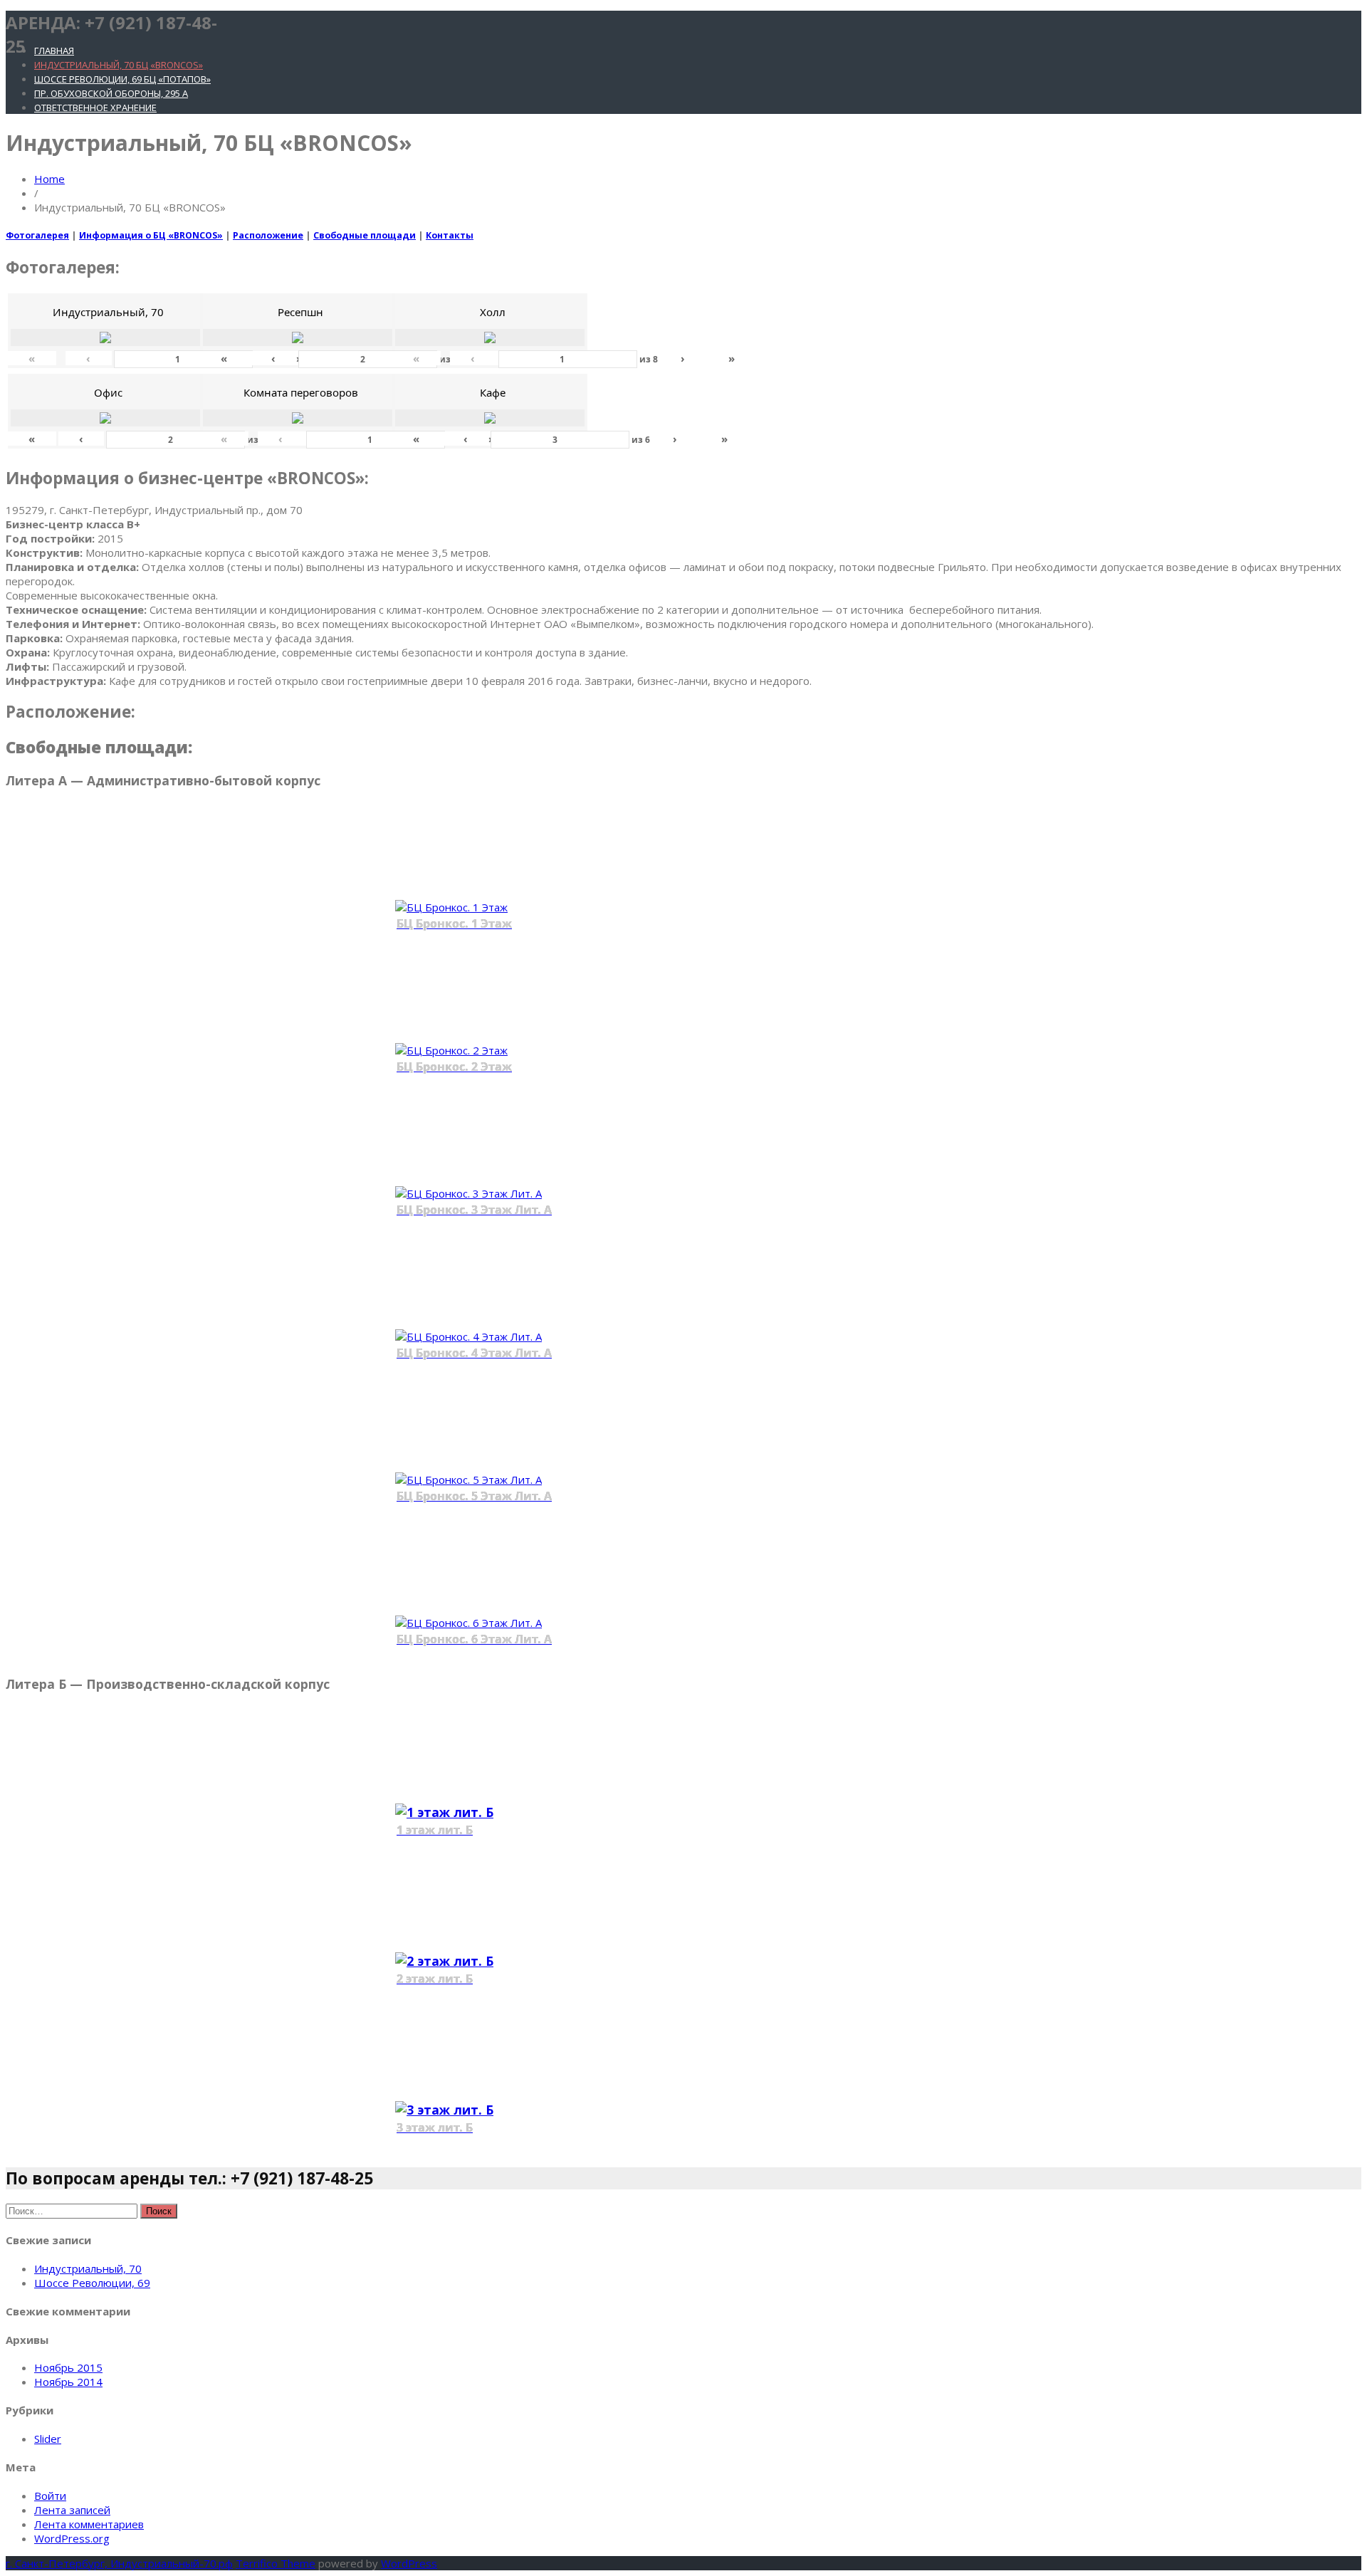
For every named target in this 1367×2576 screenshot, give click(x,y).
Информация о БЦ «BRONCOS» (151, 235)
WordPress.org (72, 2538)
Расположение (268, 235)
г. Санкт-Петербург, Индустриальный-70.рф (119, 2563)
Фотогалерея (37, 235)
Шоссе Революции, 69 (92, 2283)
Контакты (450, 235)
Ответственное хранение (95, 108)
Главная (54, 51)
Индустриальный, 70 (88, 2268)
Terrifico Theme (276, 2563)
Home (49, 179)
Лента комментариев (89, 2524)
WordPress (409, 2563)
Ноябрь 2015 (68, 2367)
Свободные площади (365, 235)
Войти (50, 2496)
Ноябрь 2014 (68, 2382)
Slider (48, 2439)
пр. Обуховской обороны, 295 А (111, 93)
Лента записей (72, 2510)
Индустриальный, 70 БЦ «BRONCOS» (119, 65)
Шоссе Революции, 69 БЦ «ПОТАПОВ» (122, 79)
